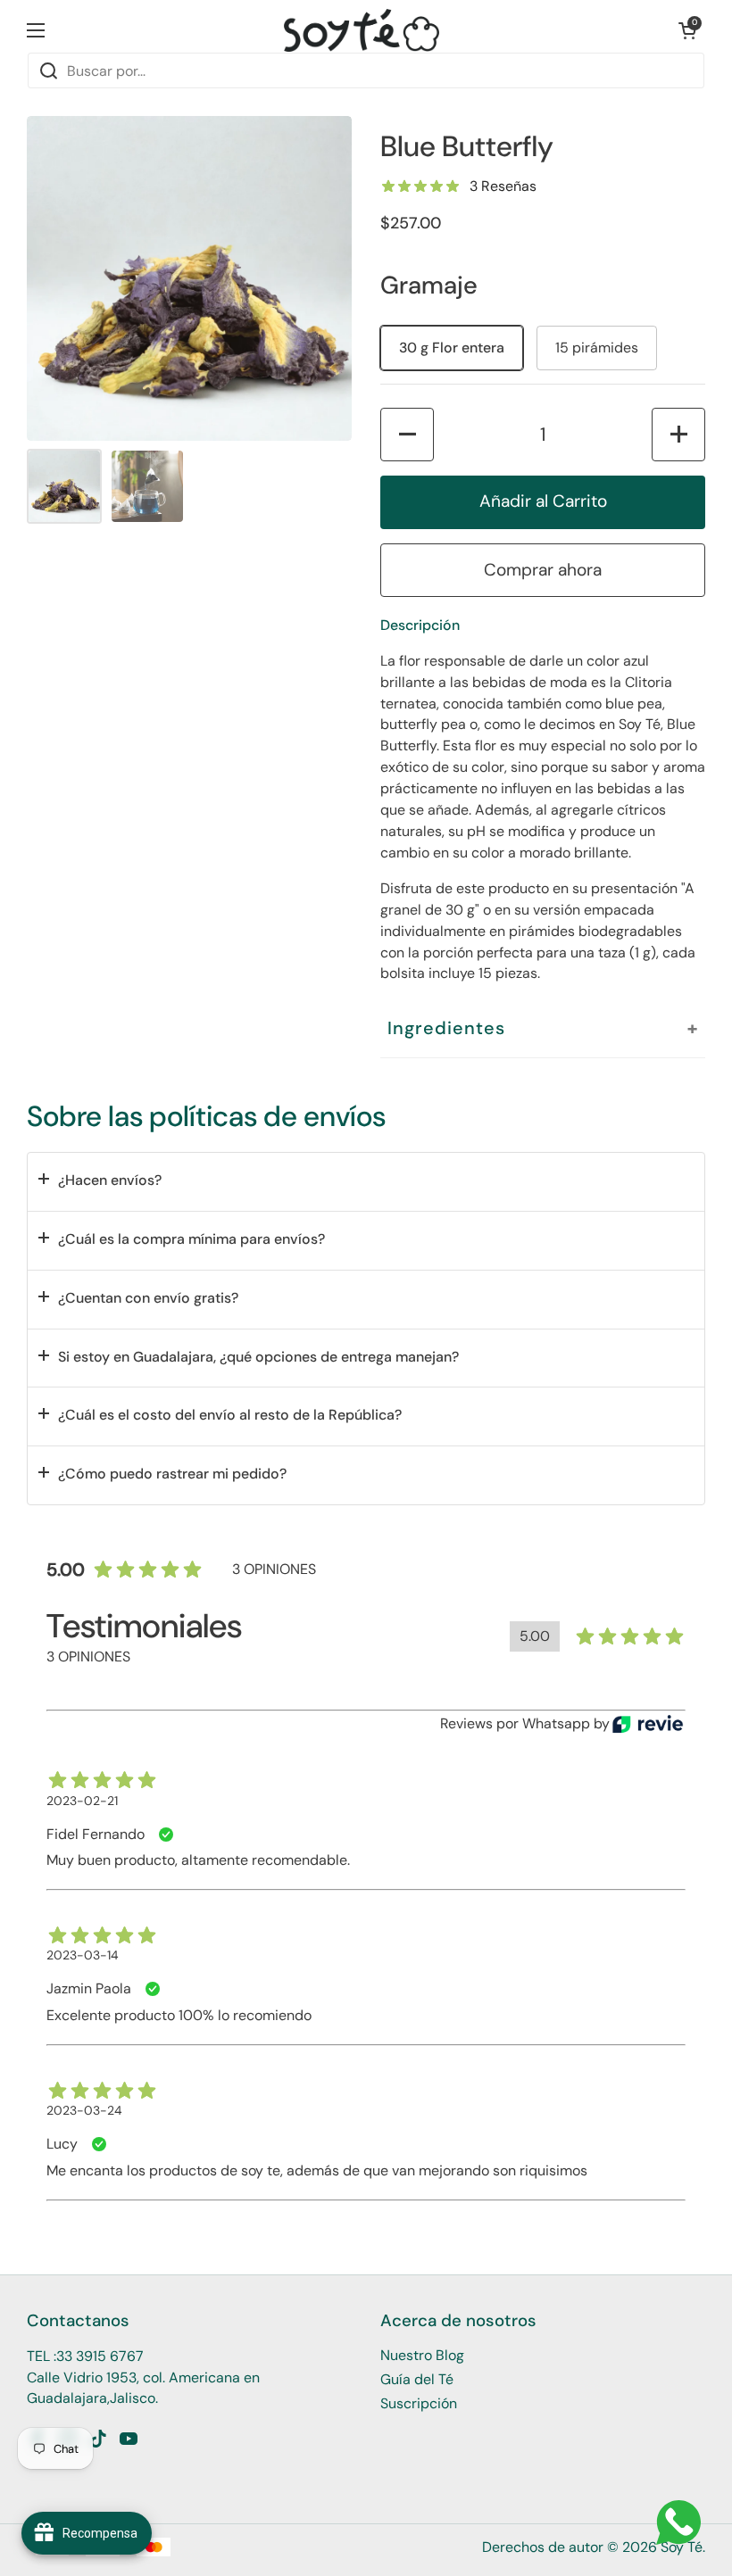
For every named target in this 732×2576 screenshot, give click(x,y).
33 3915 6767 (100, 2356)
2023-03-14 (83, 1955)
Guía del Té (417, 2379)
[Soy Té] (362, 30)
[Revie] (648, 1724)
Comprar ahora (543, 570)
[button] (687, 30)
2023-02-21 (82, 1801)
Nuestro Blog (422, 2355)
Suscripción (419, 2403)
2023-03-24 (84, 2110)
